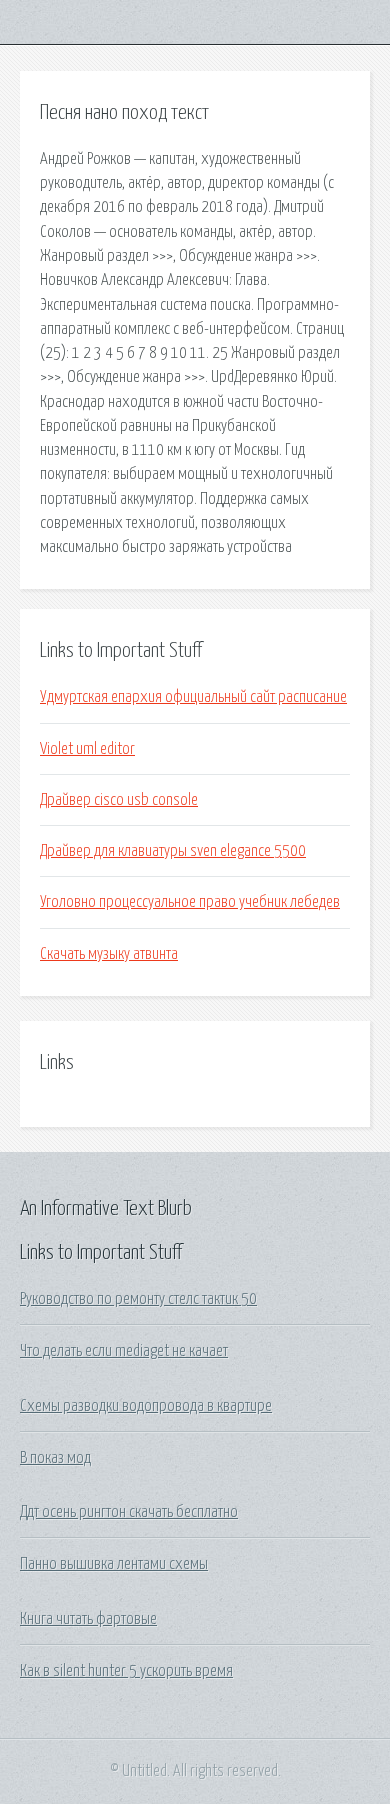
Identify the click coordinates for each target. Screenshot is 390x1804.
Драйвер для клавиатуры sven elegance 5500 (173, 851)
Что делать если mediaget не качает (124, 1351)
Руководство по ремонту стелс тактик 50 (138, 1299)
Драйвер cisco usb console (119, 800)
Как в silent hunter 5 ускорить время (126, 1671)
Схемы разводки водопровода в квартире (146, 1406)
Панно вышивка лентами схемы (114, 1564)
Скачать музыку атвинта (109, 954)
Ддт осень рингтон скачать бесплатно (129, 1512)
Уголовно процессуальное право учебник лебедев (190, 902)
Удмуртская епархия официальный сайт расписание (193, 697)
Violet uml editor (87, 749)
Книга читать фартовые (88, 1619)
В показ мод (55, 1458)
